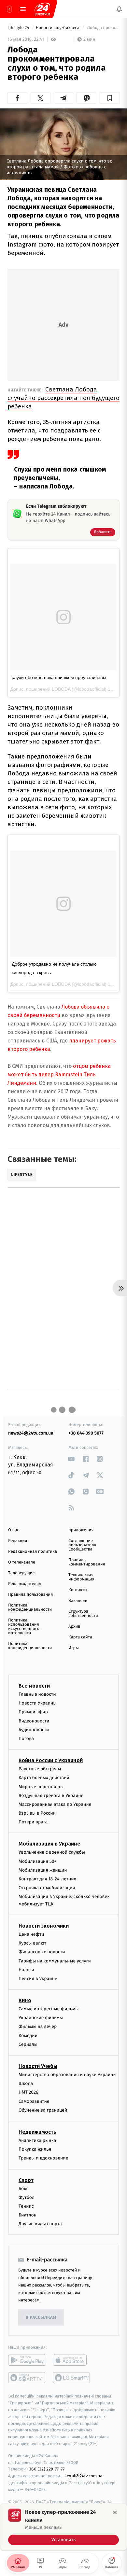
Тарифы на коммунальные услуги (55, 1961)
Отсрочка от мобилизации (47, 1888)
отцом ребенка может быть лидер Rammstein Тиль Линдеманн (59, 1075)
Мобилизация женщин (43, 1870)
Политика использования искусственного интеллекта (24, 1627)
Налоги (26, 1969)
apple (72, 2360)
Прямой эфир (33, 1712)
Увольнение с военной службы (52, 1852)
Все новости (34, 1686)
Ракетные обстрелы (40, 1769)
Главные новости (37, 1694)
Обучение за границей (43, 2110)
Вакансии (78, 1601)
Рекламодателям (25, 1584)
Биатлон (28, 2215)
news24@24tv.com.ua (31, 1433)
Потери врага (33, 1822)
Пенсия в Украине (38, 1978)
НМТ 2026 (28, 2092)
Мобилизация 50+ (37, 1861)
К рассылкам (41, 2318)
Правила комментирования (87, 1562)
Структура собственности (83, 1614)
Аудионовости (34, 1729)
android (27, 2360)
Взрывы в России (37, 1813)
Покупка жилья (35, 2149)
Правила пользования (30, 1595)
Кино (25, 2000)
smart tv (27, 2378)
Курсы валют (32, 1943)
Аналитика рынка (37, 2140)
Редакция (18, 1541)
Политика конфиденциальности (30, 1607)
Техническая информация (81, 1577)
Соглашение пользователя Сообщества (82, 1545)
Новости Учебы (38, 2066)
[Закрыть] (115, 2512)
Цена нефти (31, 1934)
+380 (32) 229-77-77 (46, 2469)
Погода (26, 1739)
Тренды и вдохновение (43, 2158)
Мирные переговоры (41, 1786)
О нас (14, 1530)
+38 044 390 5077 (86, 1433)
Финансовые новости (42, 1952)
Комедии (28, 2035)
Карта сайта (80, 1637)
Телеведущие (21, 1573)
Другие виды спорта (40, 2224)
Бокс (23, 2188)
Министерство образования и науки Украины (68, 2075)
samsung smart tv (72, 2378)
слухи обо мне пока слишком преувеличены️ (59, 677)
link (71, 1459)
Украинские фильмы (41, 2018)
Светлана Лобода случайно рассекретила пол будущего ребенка (63, 398)
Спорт (26, 2180)
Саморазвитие (34, 2101)
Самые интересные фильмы (49, 2009)
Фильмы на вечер (38, 2026)
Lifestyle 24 (19, 28)
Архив (74, 1627)
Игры (74, 1648)
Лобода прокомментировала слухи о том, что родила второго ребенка (103, 28)
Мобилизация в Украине (49, 1844)
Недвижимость (37, 2132)
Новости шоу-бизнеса (58, 28)
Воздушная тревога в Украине (51, 1795)
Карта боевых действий (44, 1778)
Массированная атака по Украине (55, 1804)
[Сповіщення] (119, 9)
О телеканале (22, 1562)
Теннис (26, 2206)
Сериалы (28, 2044)
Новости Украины (38, 1703)
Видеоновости (34, 1721)
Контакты (78, 1590)
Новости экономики (44, 1926)
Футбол (27, 2197)
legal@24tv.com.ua (84, 2476)
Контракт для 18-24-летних (47, 1879)
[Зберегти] (110, 98)
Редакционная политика (33, 1552)
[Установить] (63, 2527)
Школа (26, 2083)
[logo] (42, 9)
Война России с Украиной (51, 1760)
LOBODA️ (61, 689)
